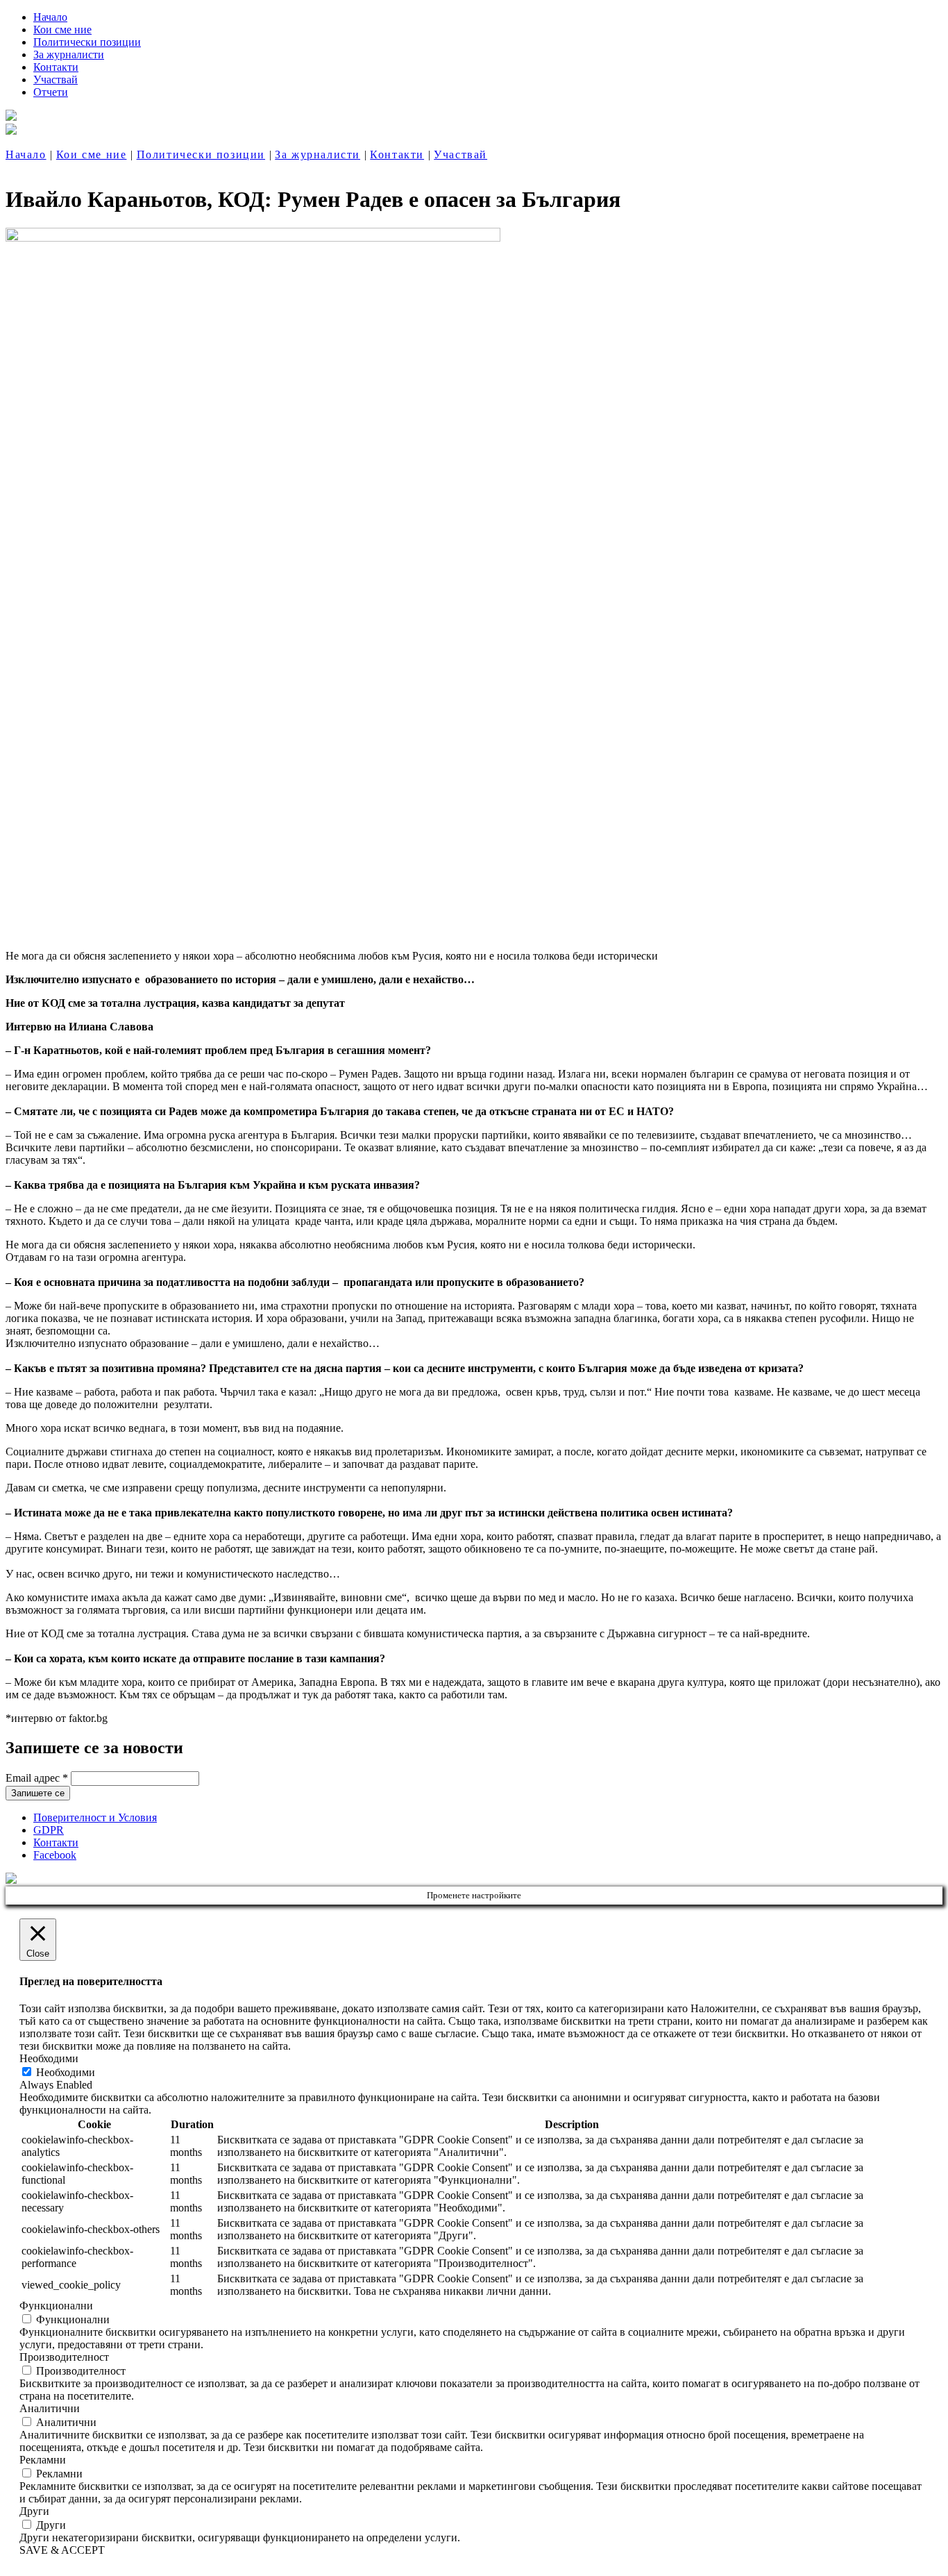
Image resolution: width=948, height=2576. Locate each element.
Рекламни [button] (43, 2460)
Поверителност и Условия (95, 1817)
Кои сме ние (62, 30)
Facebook (55, 1855)
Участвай (56, 80)
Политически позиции (87, 42)
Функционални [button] (56, 2306)
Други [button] (34, 2511)
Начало (50, 17)
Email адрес (37, 1778)
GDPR (49, 1830)
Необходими (66, 2072)
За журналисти (69, 55)
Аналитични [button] (50, 2408)
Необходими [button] (49, 2058)
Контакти (56, 67)
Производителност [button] (64, 2357)
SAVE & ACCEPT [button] (62, 2550)
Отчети (51, 92)
